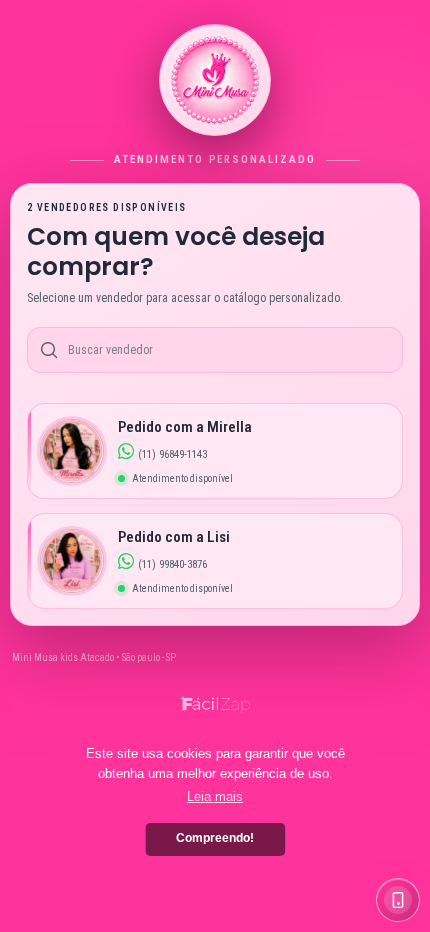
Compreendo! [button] (215, 838)
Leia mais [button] (215, 796)
